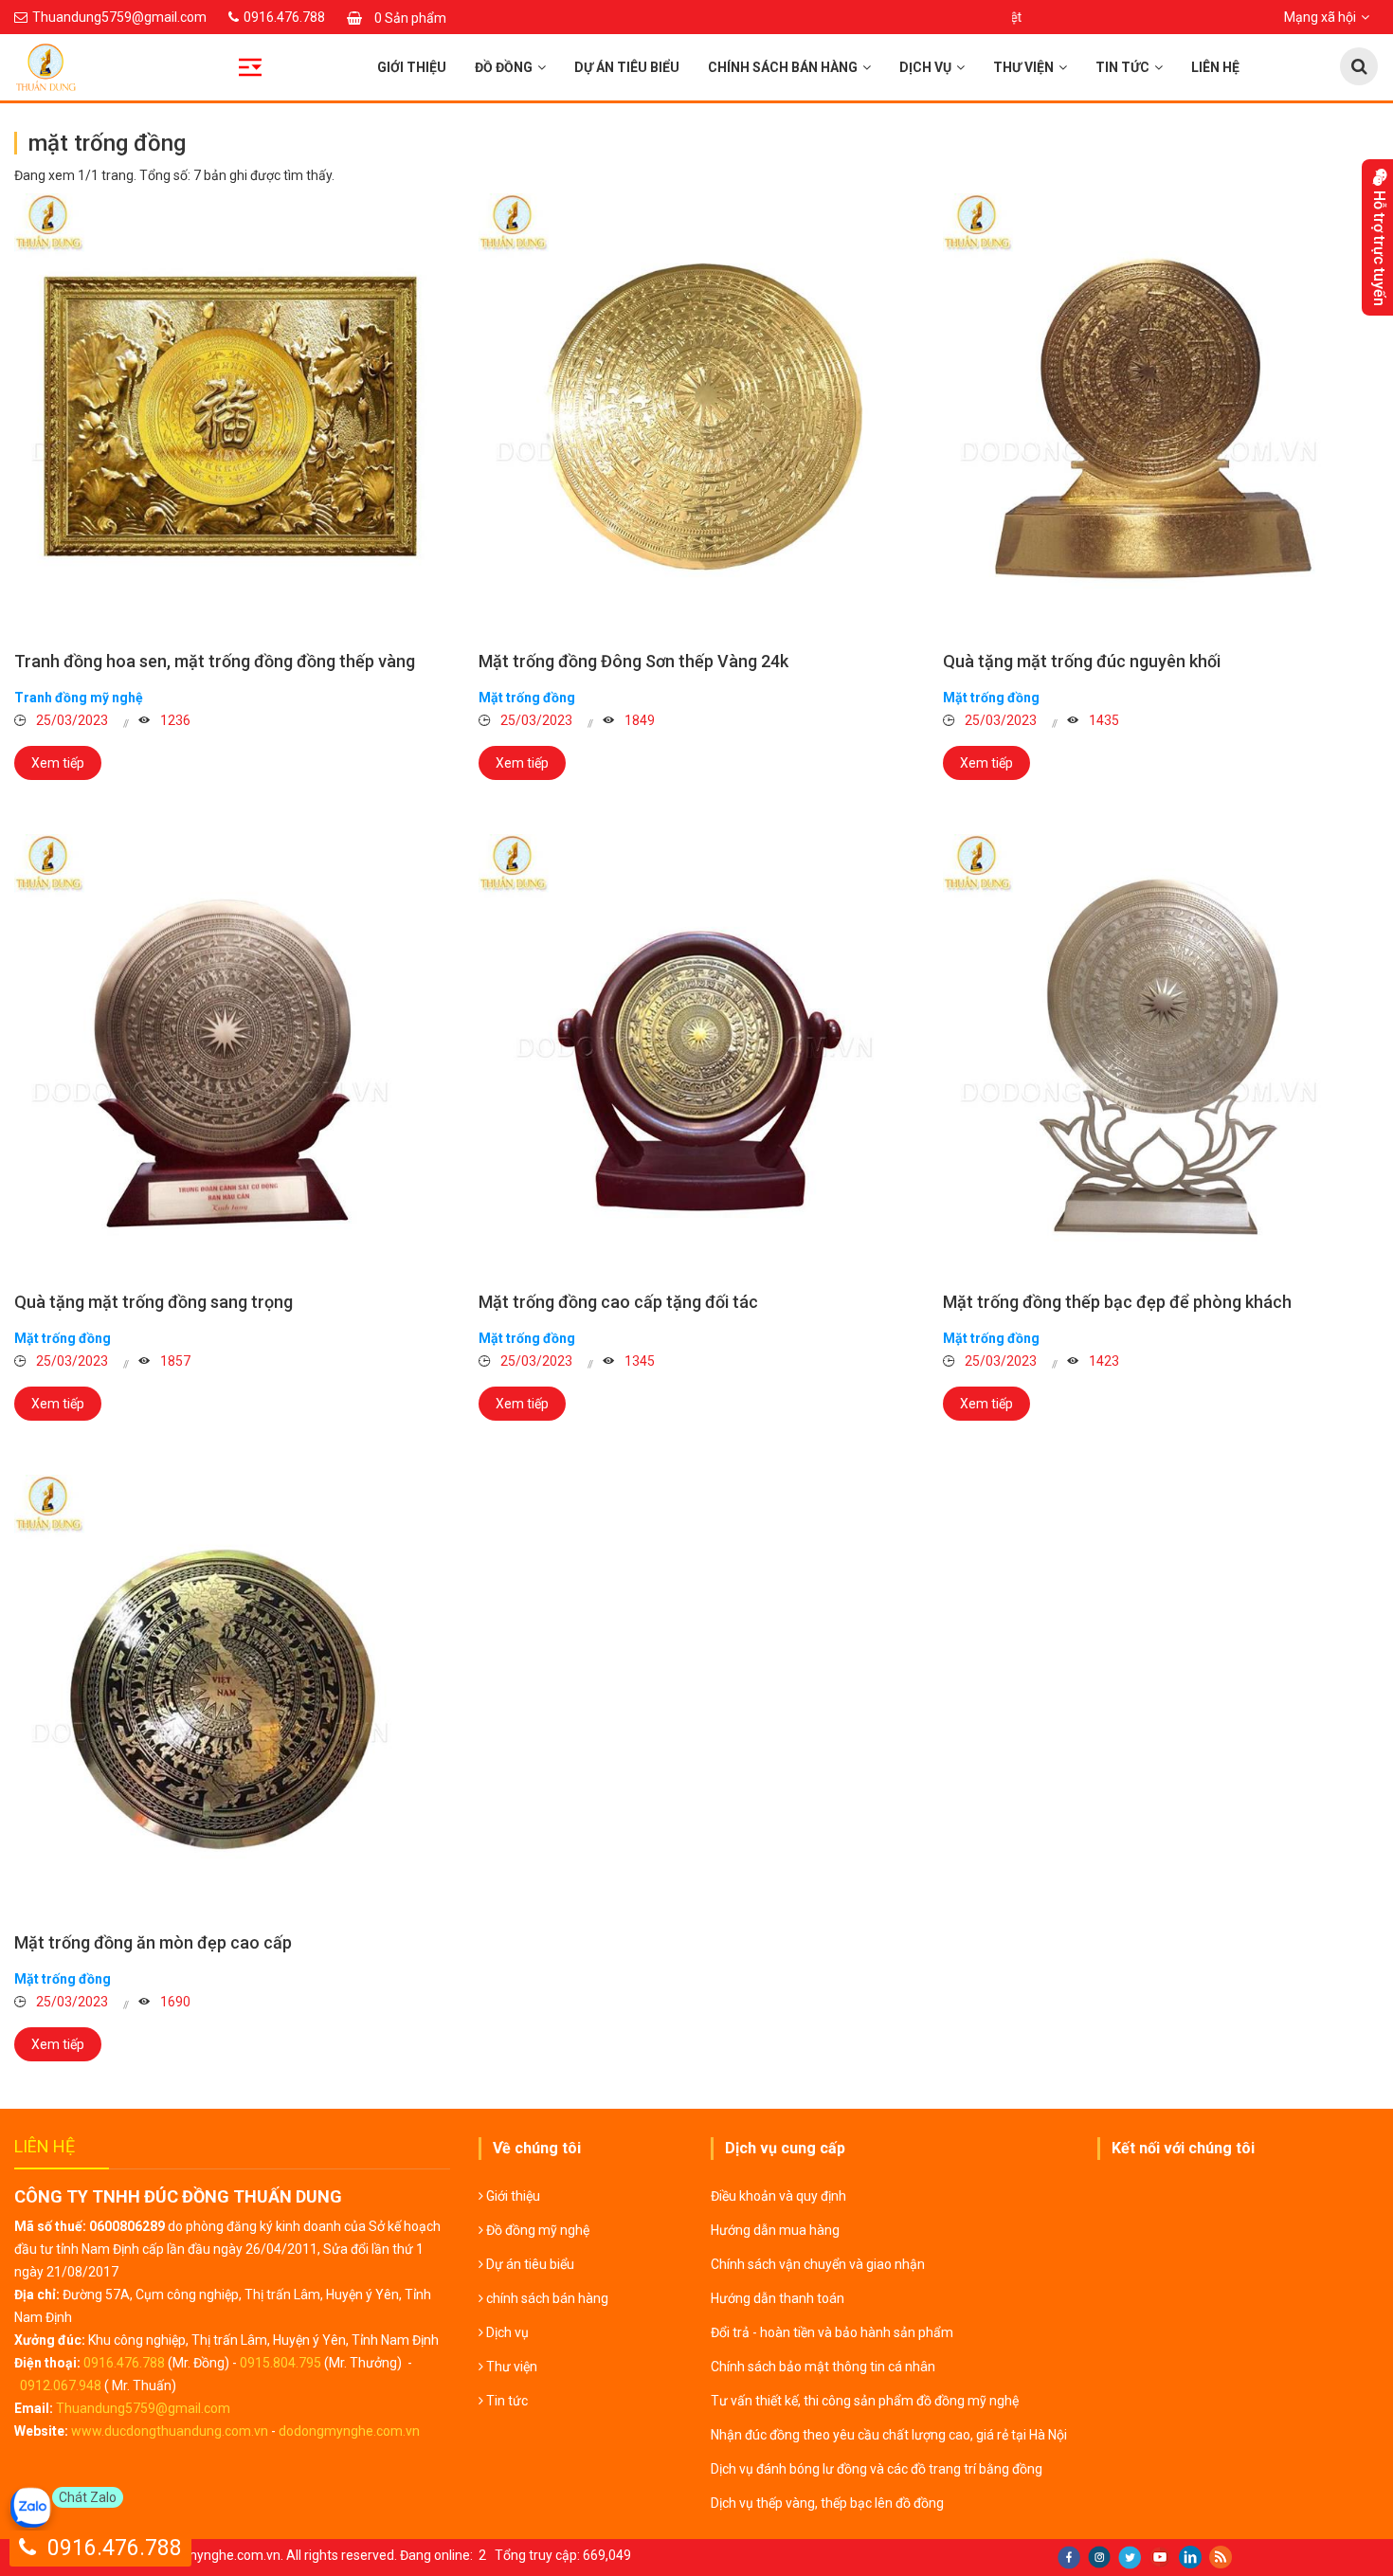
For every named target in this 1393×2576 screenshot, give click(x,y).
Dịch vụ (925, 67)
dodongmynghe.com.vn (349, 2431)
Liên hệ (1215, 67)
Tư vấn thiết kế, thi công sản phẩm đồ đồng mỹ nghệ (865, 2401)
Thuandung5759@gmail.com (143, 2408)
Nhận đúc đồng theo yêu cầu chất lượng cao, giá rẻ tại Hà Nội (889, 2435)
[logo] (174, 67)
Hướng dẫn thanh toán (778, 2298)
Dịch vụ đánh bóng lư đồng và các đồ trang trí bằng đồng (877, 2469)
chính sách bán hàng (783, 67)
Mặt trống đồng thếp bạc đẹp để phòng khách (1117, 1302)
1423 (1103, 1361)
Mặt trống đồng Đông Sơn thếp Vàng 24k (633, 661)
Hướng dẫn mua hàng (775, 2230)
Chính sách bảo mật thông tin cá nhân (823, 2367)
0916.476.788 (124, 2363)
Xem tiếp (58, 763)
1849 (638, 720)
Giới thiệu (412, 67)
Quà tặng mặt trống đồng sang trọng (154, 1302)
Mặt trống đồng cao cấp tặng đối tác (618, 1302)
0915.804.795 (280, 2363)
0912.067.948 (61, 2386)
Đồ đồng (504, 67)
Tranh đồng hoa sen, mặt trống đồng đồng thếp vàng (215, 661)
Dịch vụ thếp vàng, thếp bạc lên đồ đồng (827, 2503)
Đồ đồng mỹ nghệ (536, 2230)
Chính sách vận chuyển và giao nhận (818, 2264)
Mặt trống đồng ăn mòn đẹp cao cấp (153, 1942)
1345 (638, 1361)
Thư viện (1023, 67)
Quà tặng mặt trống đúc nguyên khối (1082, 661)
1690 (174, 2002)
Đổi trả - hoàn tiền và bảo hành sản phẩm (832, 2332)
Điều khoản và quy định (778, 2196)
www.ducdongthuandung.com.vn (170, 2431)
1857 (174, 1361)
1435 (1103, 720)
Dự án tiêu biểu (627, 67)
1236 (174, 720)
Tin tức (1122, 67)
